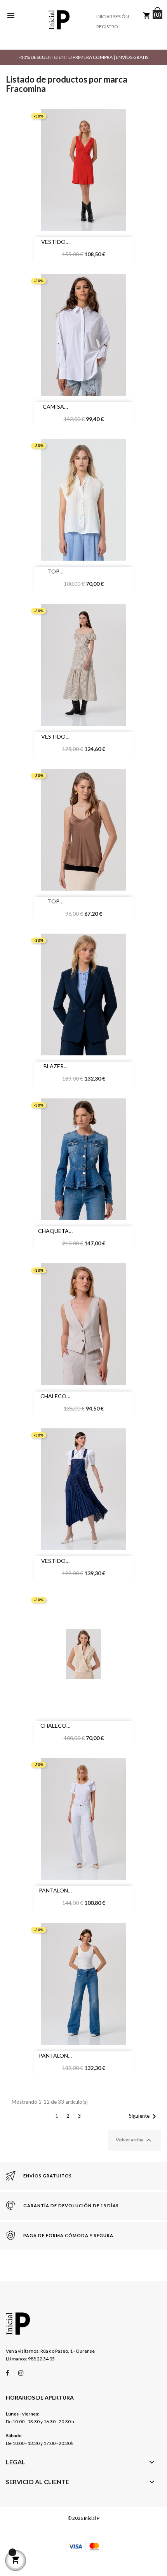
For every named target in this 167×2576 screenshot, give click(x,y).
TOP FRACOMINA (53, 572)
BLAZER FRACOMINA (53, 1067)
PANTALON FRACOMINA (53, 1891)
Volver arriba (135, 2140)
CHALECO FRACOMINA (53, 1397)
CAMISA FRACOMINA (53, 407)
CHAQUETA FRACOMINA (53, 1232)
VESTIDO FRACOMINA (53, 243)
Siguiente (144, 2117)
